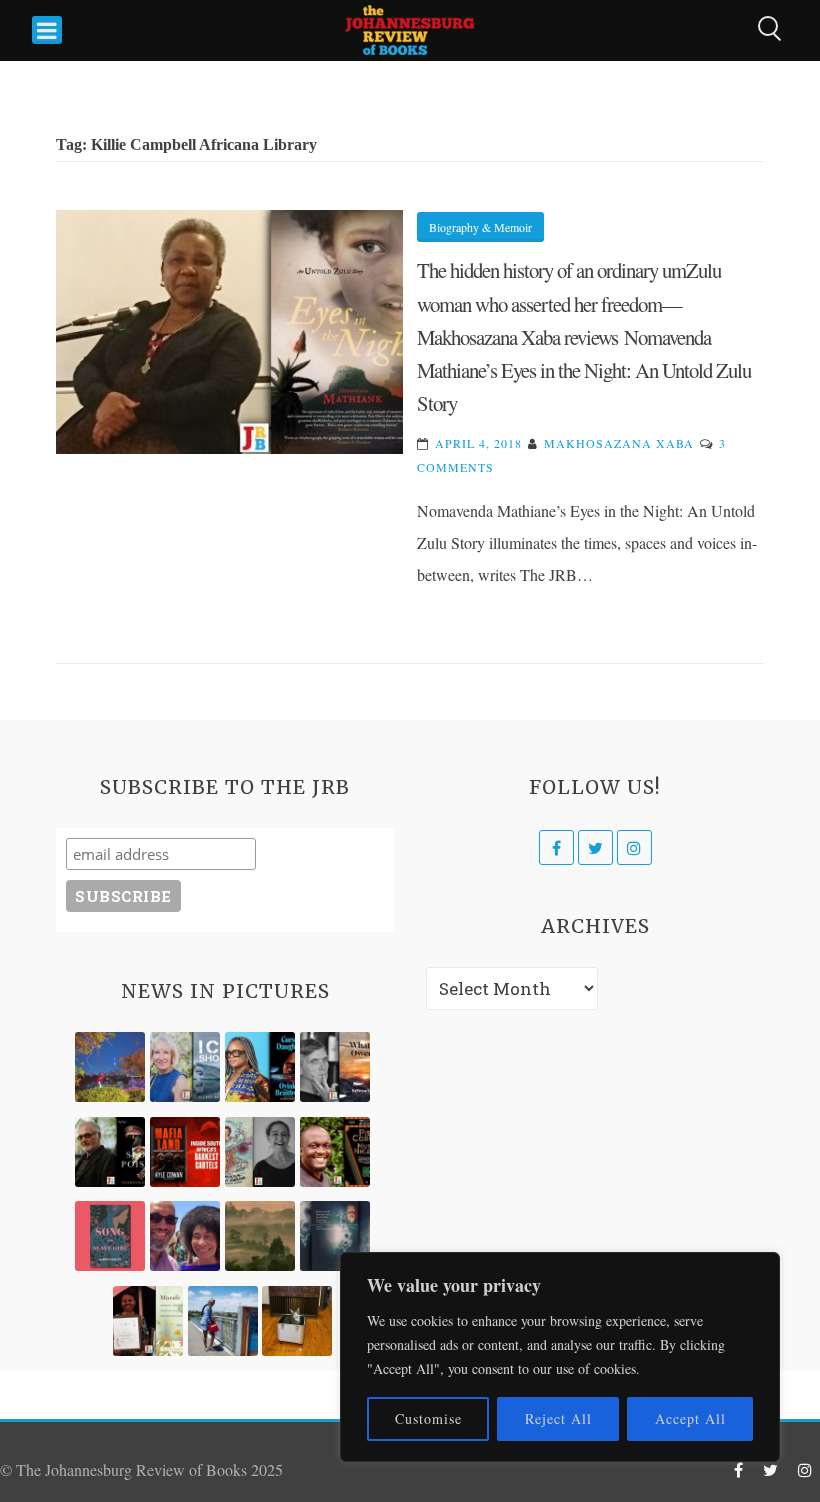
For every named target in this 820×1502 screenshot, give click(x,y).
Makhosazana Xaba (619, 443)
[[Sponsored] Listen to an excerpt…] (260, 1067)
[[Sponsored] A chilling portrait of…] (185, 1152)
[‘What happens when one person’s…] (335, 1152)
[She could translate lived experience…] (185, 1236)
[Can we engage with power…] (110, 1152)
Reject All (558, 1418)
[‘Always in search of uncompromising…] (335, 1067)
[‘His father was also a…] (148, 1321)
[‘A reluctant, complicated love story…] (185, 1067)
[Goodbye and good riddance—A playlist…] (297, 1321)
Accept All (690, 1418)
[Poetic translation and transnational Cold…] (335, 1236)
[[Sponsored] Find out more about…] (110, 1236)
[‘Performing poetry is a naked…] (260, 1152)
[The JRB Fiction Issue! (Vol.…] (110, 1067)
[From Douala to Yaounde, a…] (260, 1236)
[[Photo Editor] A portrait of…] (223, 1321)
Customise (428, 1418)
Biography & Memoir (480, 227)
